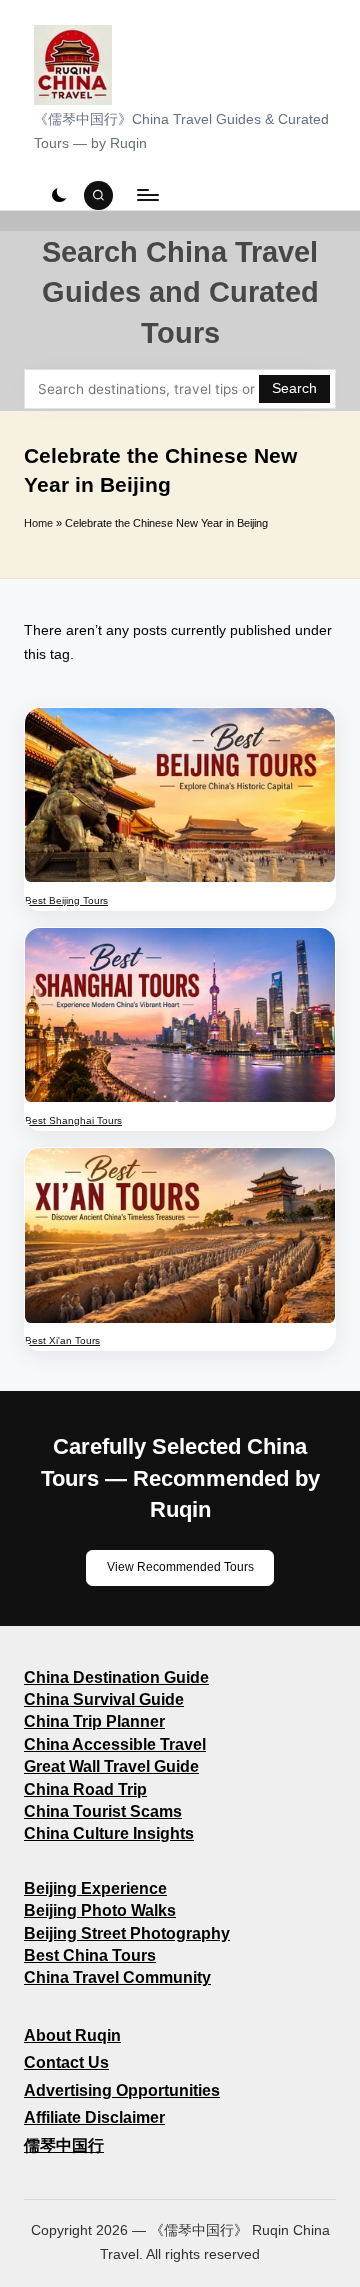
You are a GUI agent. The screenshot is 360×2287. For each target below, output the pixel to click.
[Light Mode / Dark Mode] (59, 195)
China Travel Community (117, 1977)
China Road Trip (85, 1789)
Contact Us (66, 2062)
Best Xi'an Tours (62, 1340)
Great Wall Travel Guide (111, 1766)
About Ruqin (72, 2035)
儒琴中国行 (64, 2145)
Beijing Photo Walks (100, 1910)
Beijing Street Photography (127, 1933)
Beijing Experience (95, 1888)
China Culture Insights (109, 1833)
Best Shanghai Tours (73, 1120)
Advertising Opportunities (122, 2090)
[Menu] (147, 195)
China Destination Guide (116, 1677)
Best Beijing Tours (66, 900)
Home (38, 523)
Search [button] (294, 388)
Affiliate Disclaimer (94, 2117)
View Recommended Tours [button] (180, 1567)
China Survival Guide (104, 1699)
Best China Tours (90, 1955)
